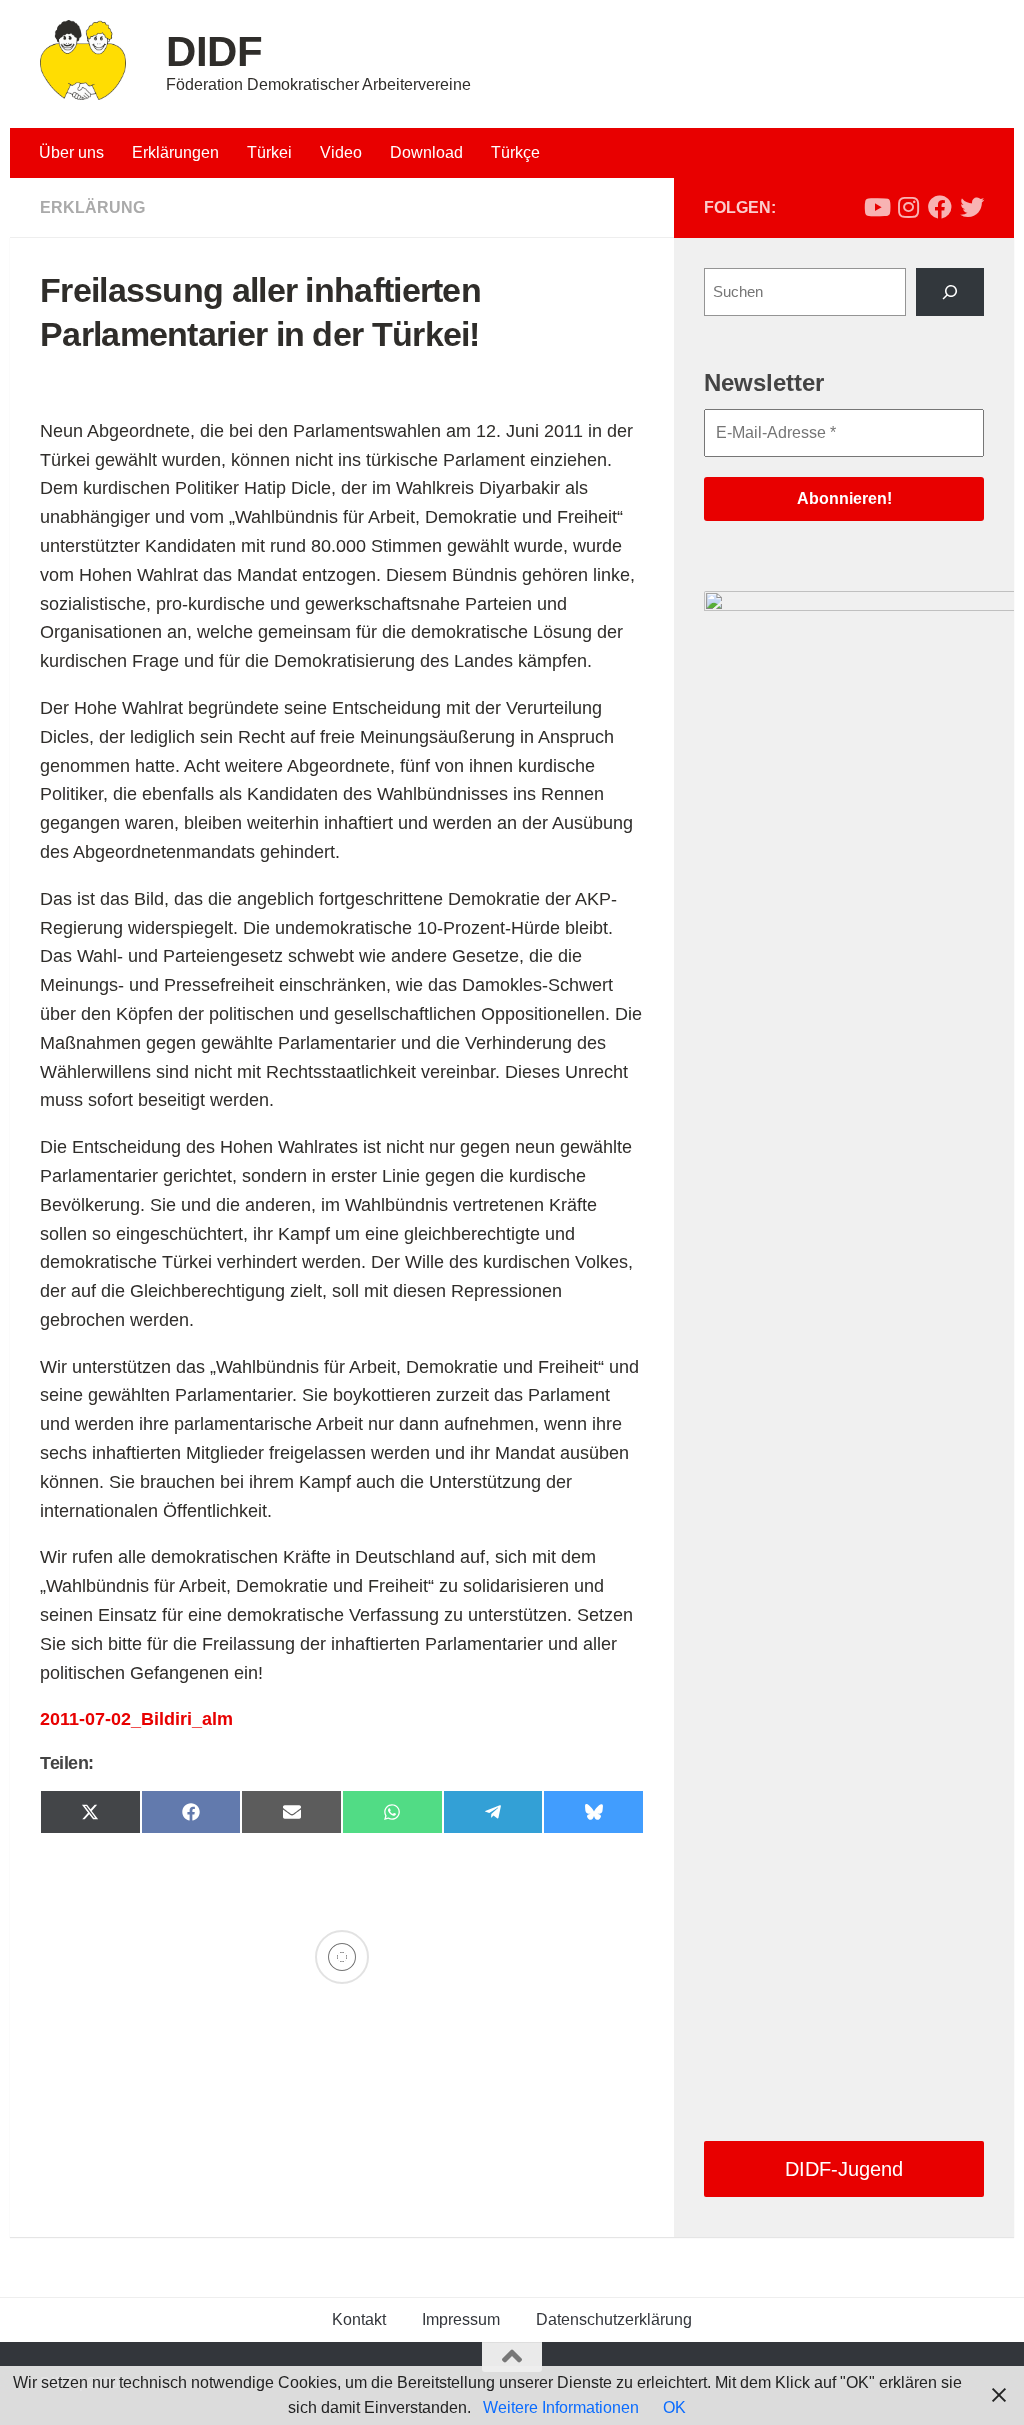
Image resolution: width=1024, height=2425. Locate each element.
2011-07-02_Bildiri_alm (136, 1719)
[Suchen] (950, 292)
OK (674, 2407)
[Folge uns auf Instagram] (908, 207)
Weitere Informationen (561, 2407)
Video (341, 152)
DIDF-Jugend (844, 2169)
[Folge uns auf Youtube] (876, 207)
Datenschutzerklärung (614, 2319)
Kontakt (359, 2319)
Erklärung (92, 207)
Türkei (269, 152)
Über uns (71, 152)
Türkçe (515, 152)
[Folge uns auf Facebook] (940, 207)
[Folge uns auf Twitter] (972, 207)
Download (426, 152)
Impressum (461, 2319)
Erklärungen (175, 152)
